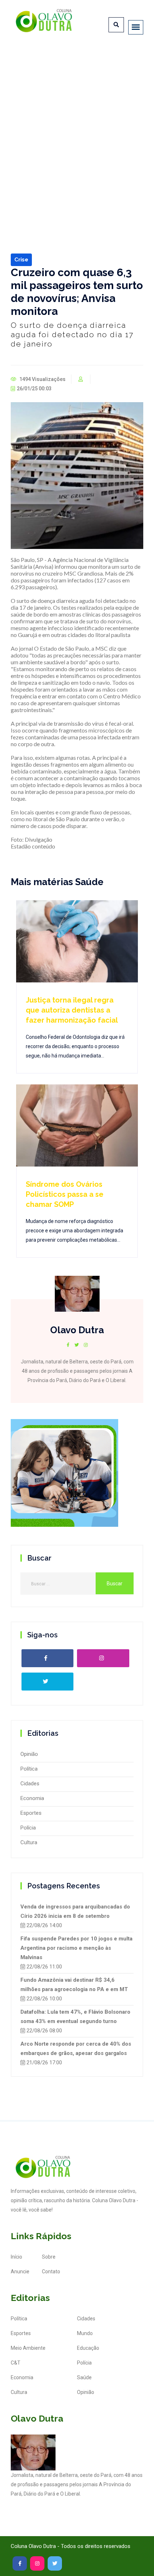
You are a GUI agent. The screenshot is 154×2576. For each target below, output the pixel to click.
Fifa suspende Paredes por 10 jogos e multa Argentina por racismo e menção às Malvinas (76, 1948)
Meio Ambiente (28, 2348)
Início (16, 2257)
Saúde (84, 2377)
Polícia (28, 1828)
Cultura (29, 1842)
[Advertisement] (77, 129)
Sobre (49, 2257)
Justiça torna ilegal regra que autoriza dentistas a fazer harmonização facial (72, 1010)
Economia (32, 1798)
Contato (51, 2272)
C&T (16, 2363)
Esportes (31, 1813)
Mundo (85, 2333)
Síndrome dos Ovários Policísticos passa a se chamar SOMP (65, 1194)
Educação (88, 2348)
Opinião (29, 1754)
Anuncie (20, 2272)
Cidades (30, 1784)
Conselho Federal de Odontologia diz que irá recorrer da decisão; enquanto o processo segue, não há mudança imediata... (75, 1046)
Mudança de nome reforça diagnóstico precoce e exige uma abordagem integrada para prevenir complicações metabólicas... (74, 1231)
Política (29, 1769)
